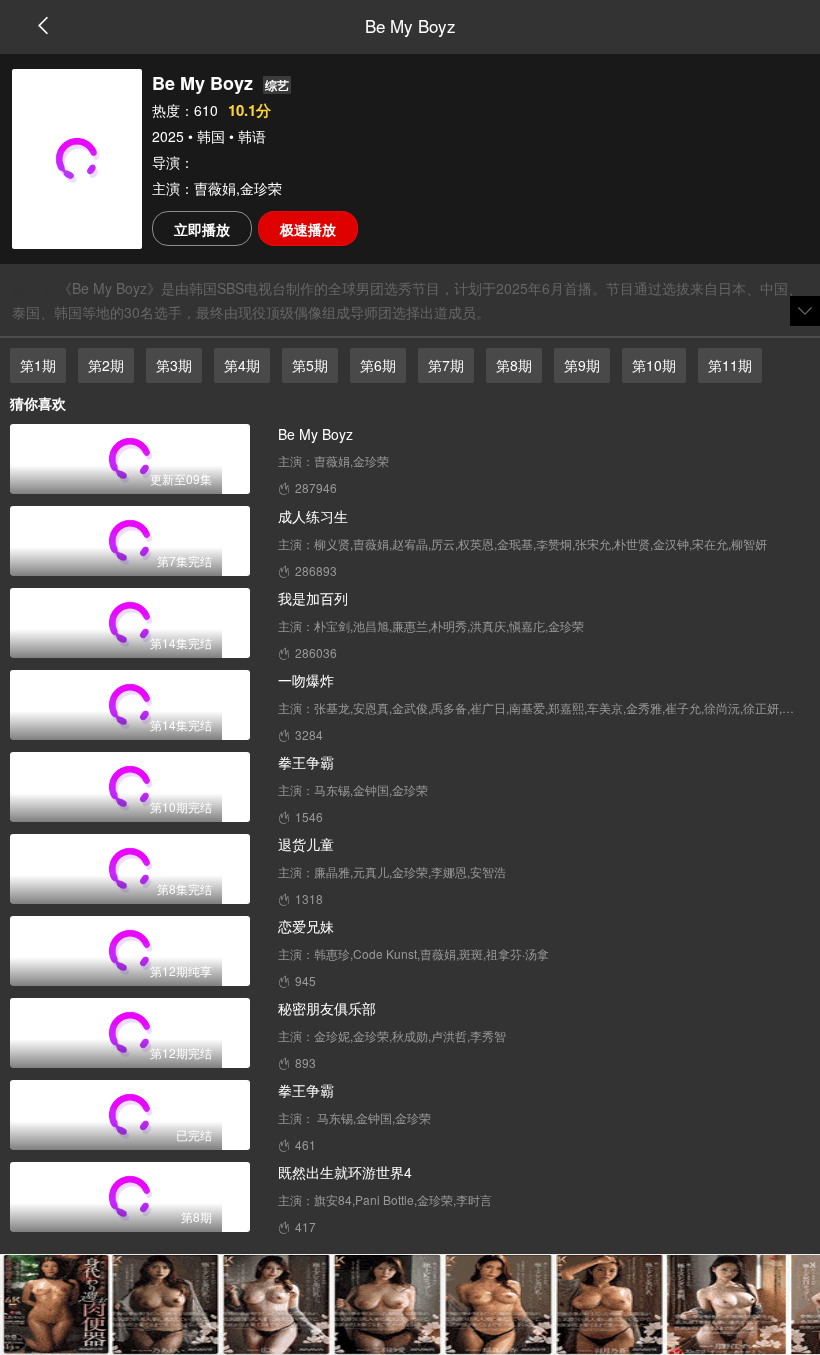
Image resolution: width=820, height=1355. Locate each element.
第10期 (654, 365)
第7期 (446, 365)
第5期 (310, 365)
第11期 (730, 365)
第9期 (582, 365)
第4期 (242, 365)
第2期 (106, 365)
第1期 (38, 365)
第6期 (378, 365)
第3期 (174, 365)
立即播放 (202, 229)
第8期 (514, 365)
